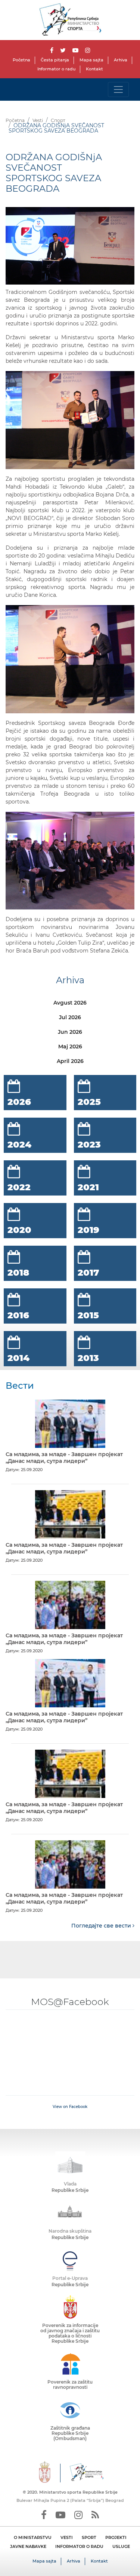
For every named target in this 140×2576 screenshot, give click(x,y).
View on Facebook (70, 2107)
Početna (21, 60)
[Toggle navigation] (118, 89)
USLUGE (121, 2546)
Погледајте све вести (102, 1926)
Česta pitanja (55, 60)
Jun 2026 (70, 1032)
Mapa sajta (91, 60)
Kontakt (94, 69)
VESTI (67, 2537)
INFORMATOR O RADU (79, 2546)
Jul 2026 (70, 1017)
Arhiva (121, 60)
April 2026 (70, 1061)
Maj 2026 (70, 1046)
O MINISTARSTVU (33, 2537)
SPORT (89, 2537)
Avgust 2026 (70, 1003)
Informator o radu (56, 69)
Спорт (58, 120)
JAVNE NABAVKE (28, 2546)
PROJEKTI (116, 2537)
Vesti (38, 120)
